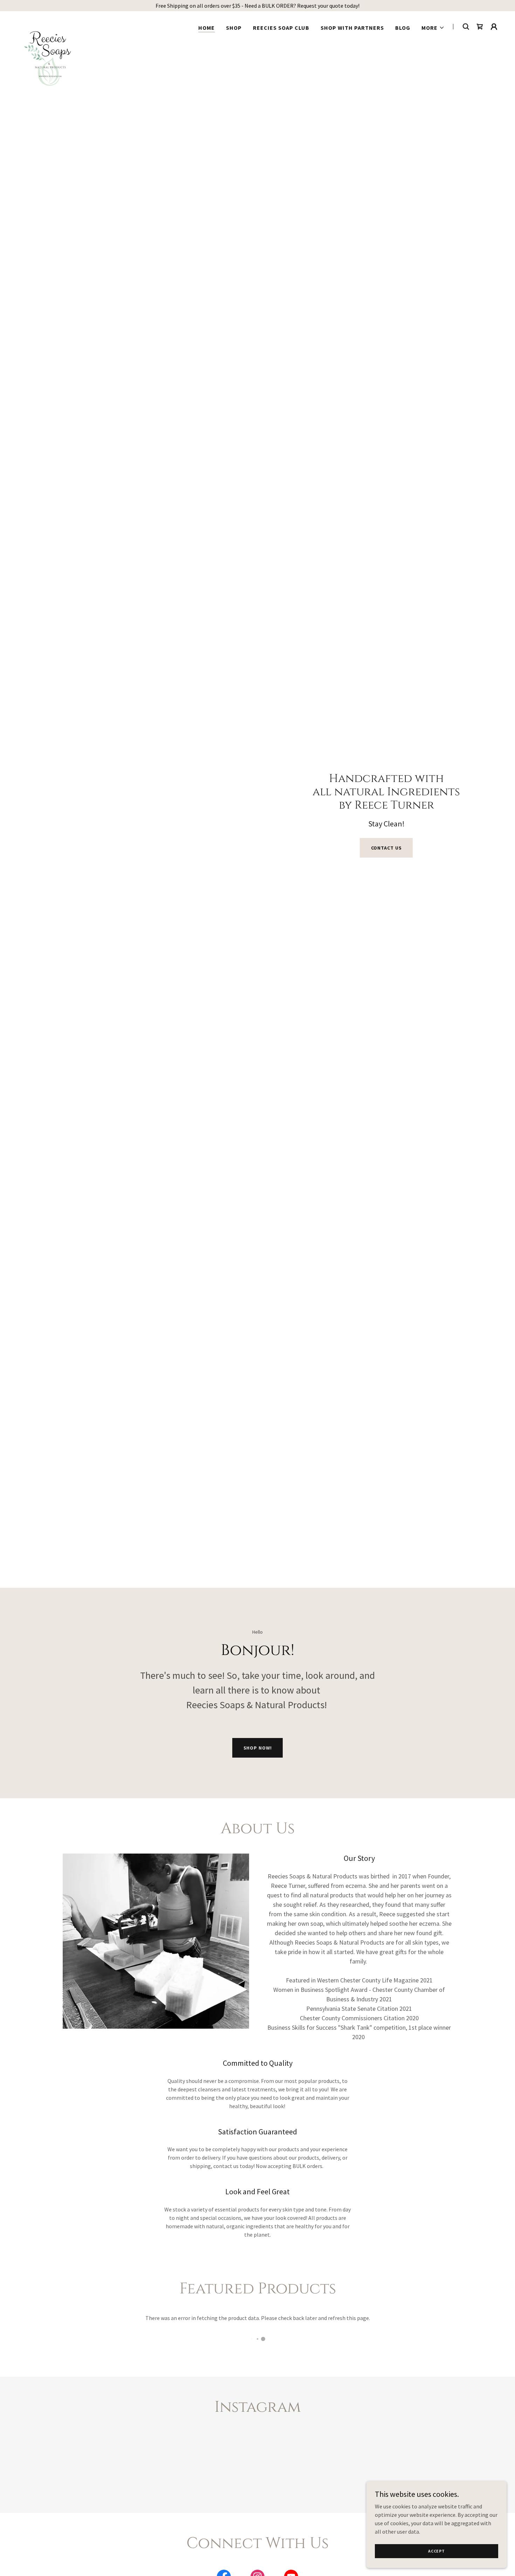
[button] (433, 28)
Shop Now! (258, 1748)
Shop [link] (234, 28)
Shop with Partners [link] (352, 28)
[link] (49, 25)
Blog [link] (403, 28)
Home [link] (207, 28)
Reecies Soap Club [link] (281, 28)
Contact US (386, 848)
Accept (437, 2551)
